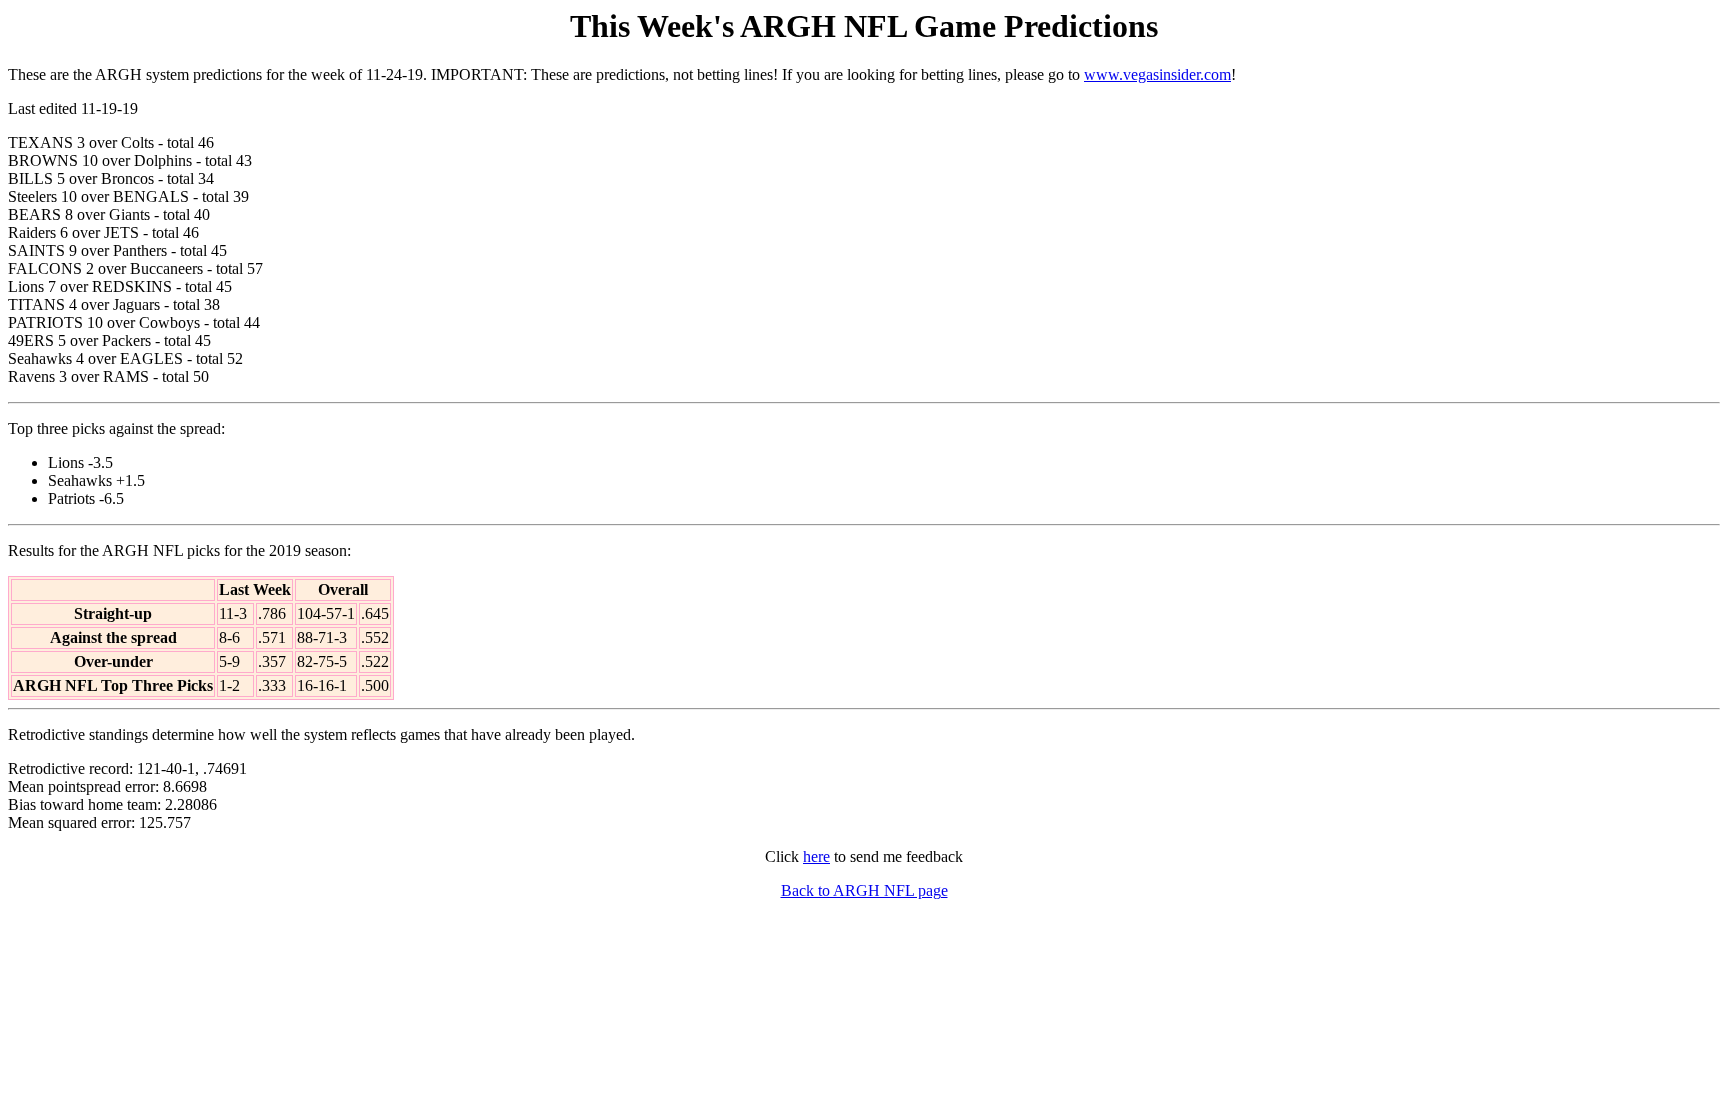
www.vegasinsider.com (1157, 74)
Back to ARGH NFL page (864, 890)
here (816, 856)
